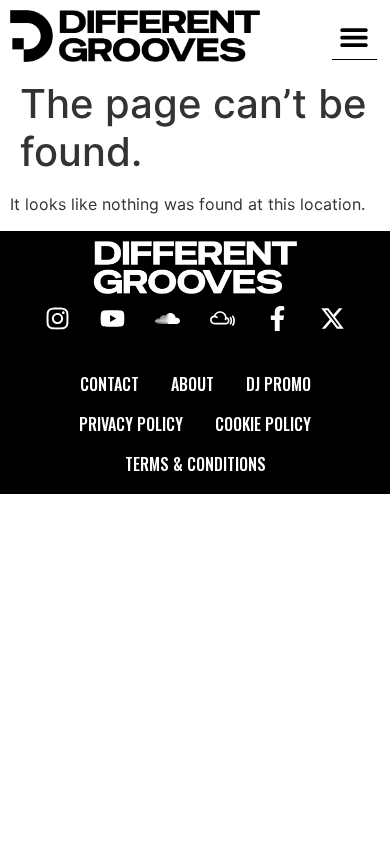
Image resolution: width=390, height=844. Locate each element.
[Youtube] (113, 319)
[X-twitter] (333, 319)
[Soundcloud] (168, 319)
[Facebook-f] (278, 319)
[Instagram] (58, 319)
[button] (354, 36)
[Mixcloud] (223, 319)
